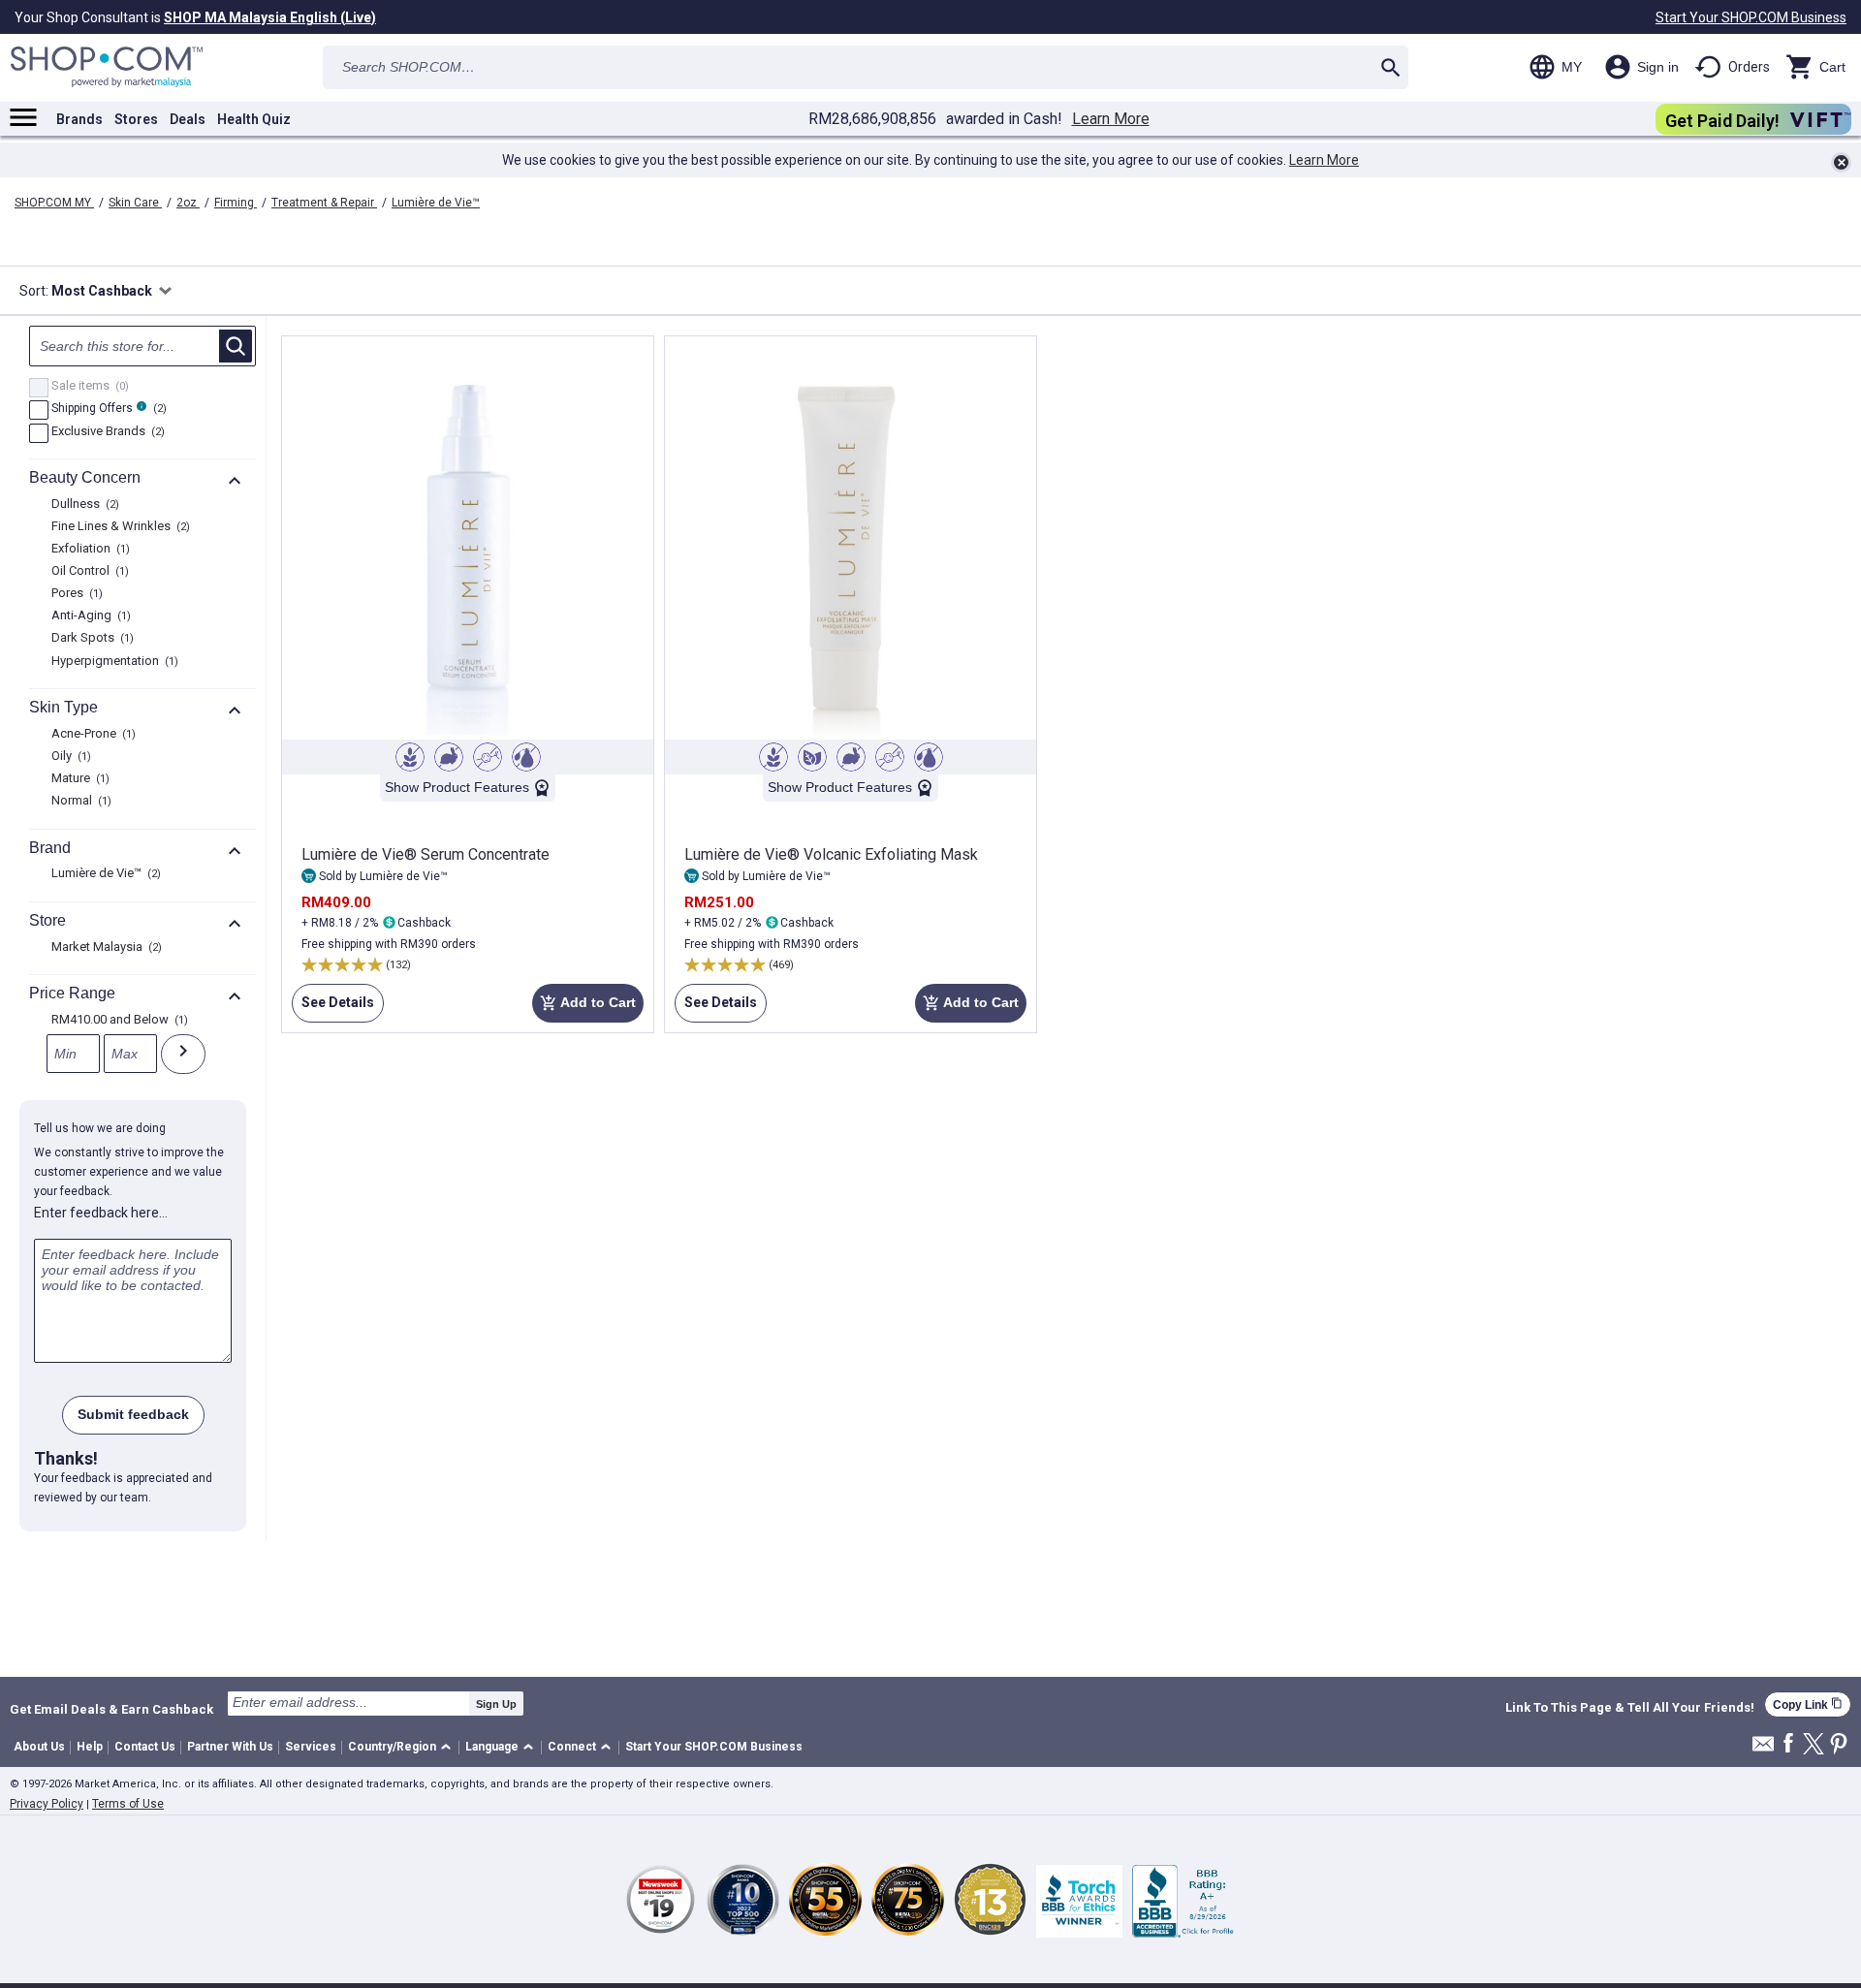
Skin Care (135, 203)
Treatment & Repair (324, 203)
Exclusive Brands (106, 432)
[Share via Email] (1763, 1749)
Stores (136, 119)
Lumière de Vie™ (436, 203)
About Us (39, 1747)
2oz (188, 203)
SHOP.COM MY (54, 203)
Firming (236, 203)
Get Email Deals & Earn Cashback (111, 1709)
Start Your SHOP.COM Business (1751, 17)
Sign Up (496, 1704)
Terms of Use (128, 1804)
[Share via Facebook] (1788, 1744)
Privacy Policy (47, 1804)
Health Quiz (254, 119)
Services (311, 1747)
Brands (79, 119)
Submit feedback (133, 1414)
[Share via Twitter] (1814, 1745)
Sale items (88, 387)
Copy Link (1808, 1704)
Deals (188, 119)
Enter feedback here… (101, 1213)
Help (90, 1747)
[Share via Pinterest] (1839, 1745)
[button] (403, 1748)
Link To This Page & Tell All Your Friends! (1630, 1708)
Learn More (1111, 119)
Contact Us (145, 1747)
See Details (333, 1009)
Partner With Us (230, 1747)
